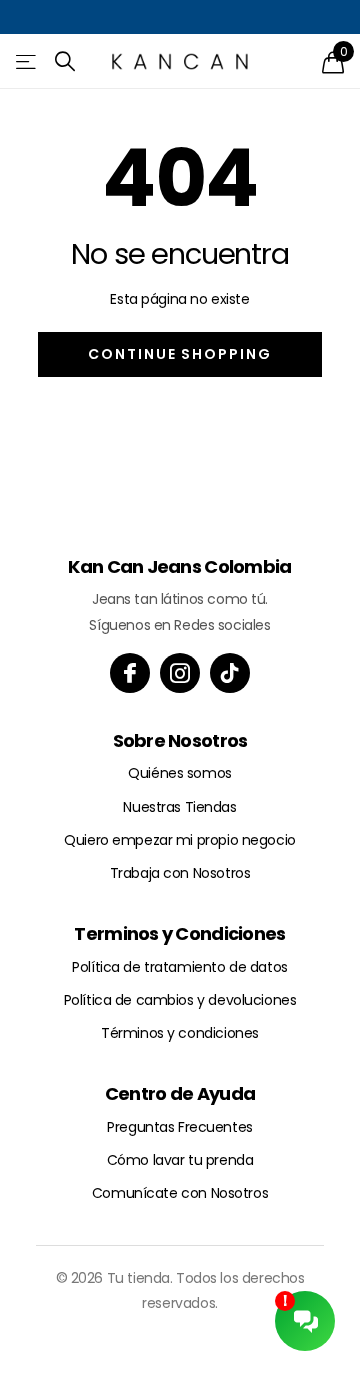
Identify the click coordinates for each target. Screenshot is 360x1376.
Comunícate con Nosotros (180, 1193)
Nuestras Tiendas (179, 807)
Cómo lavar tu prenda (180, 1160)
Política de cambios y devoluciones (180, 1000)
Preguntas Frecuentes (180, 1127)
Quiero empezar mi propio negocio (180, 840)
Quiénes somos (180, 773)
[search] (66, 61)
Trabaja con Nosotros (180, 873)
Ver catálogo (27, 61)
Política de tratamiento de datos (180, 967)
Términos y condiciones (180, 1033)
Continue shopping (180, 354)
